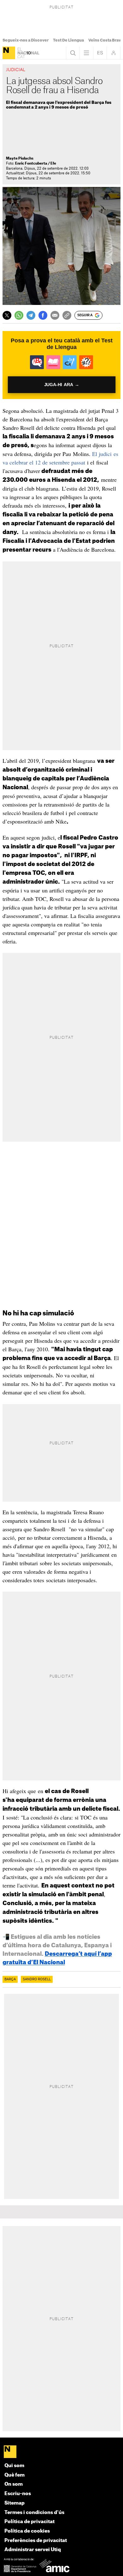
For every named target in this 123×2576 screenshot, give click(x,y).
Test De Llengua (68, 40)
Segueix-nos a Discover (26, 40)
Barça (10, 1979)
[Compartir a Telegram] (31, 315)
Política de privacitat (29, 2522)
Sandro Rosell (37, 1979)
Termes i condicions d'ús (34, 2513)
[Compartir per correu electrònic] (55, 315)
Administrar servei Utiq (33, 2550)
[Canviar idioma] (100, 53)
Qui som (14, 2466)
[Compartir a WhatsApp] (19, 315)
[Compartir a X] (7, 315)
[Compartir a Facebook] (43, 315)
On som (14, 2484)
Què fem (15, 2475)
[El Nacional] (9, 53)
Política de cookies (27, 2531)
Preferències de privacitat (36, 2541)
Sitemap (15, 2503)
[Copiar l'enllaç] (67, 315)
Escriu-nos (18, 2494)
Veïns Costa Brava (106, 40)
